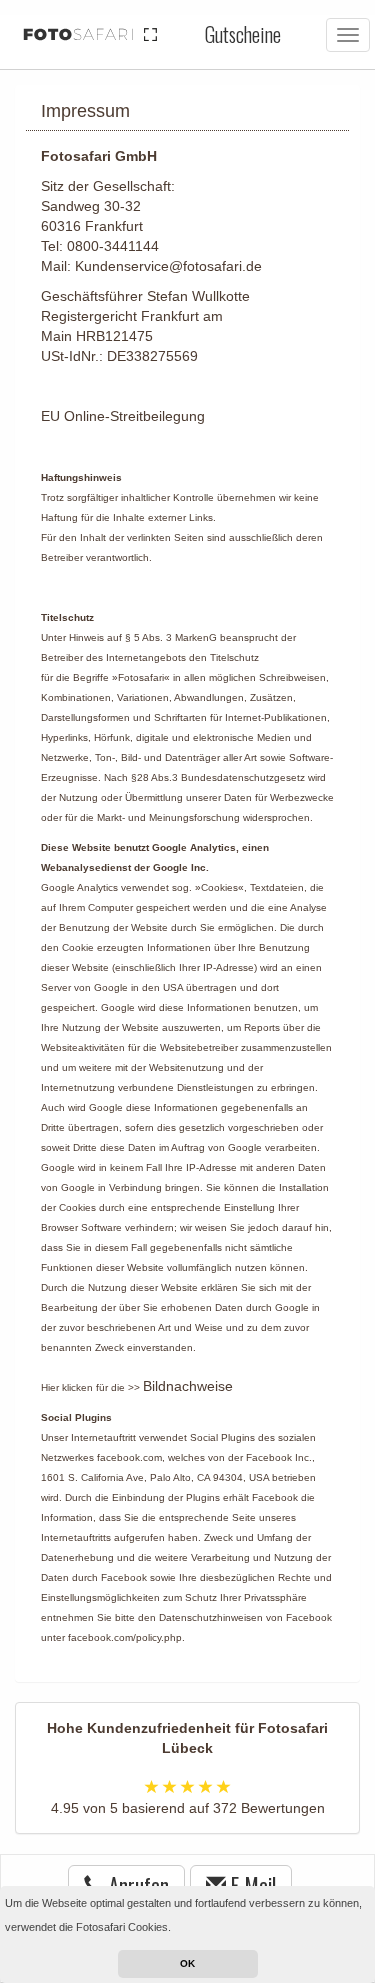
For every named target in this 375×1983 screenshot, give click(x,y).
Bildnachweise (188, 1386)
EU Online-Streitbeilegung (123, 416)
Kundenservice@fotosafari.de (168, 266)
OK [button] (187, 1963)
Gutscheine (243, 34)
